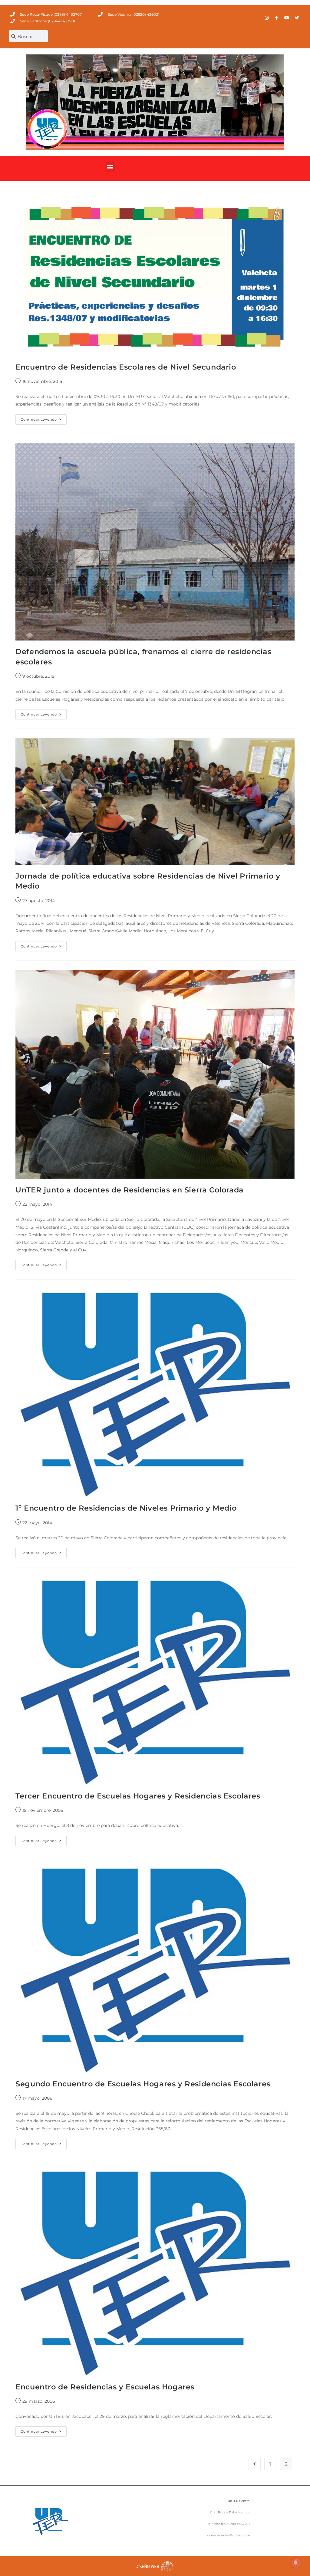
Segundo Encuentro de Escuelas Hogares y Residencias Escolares (143, 2084)
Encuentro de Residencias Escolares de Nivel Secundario (126, 367)
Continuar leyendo (44, 418)
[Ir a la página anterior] (255, 2464)
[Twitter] (297, 18)
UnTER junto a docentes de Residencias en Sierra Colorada (130, 1190)
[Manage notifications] (296, 2563)
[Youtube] (287, 18)
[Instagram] (267, 18)
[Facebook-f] (277, 18)
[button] (110, 167)
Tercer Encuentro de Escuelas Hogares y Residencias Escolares (138, 1796)
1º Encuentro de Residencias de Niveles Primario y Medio (126, 1508)
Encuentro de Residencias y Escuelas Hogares (105, 2387)
